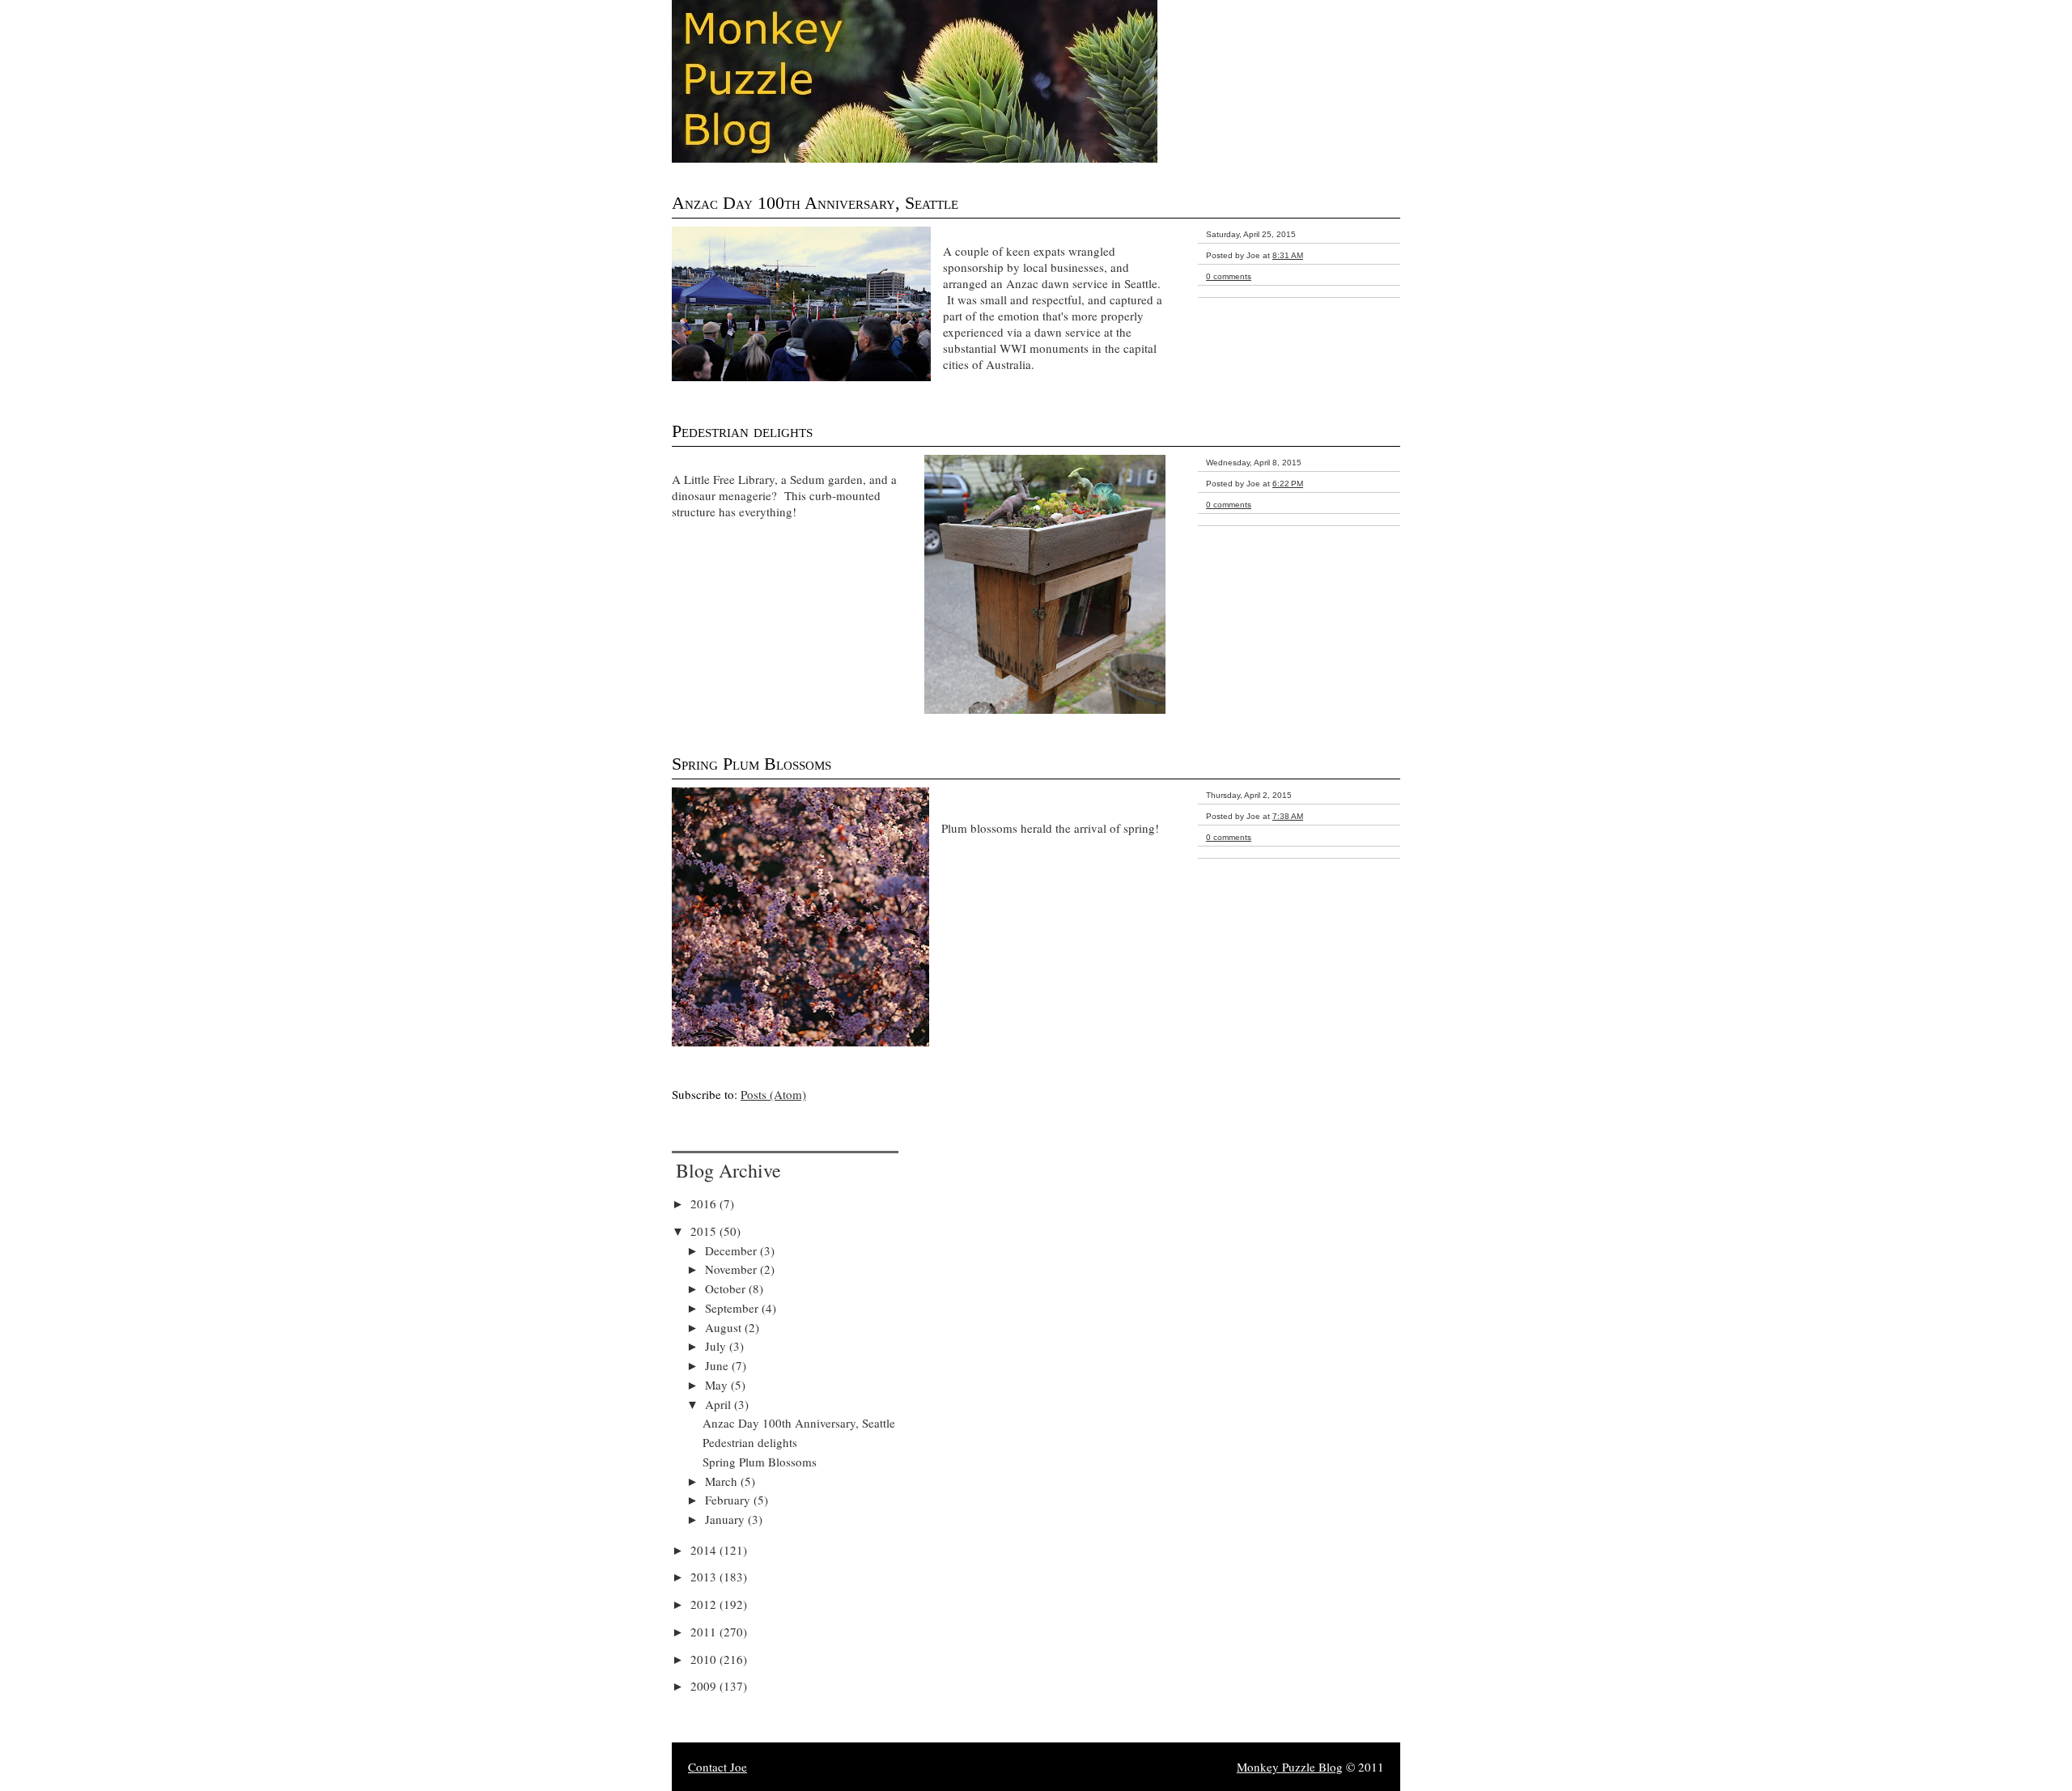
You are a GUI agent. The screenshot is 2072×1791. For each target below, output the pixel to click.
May (718, 1385)
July (717, 1346)
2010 (705, 1659)
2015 (705, 1231)
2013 (705, 1577)
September (733, 1308)
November (732, 1269)
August (725, 1327)
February (729, 1500)
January (726, 1519)
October (727, 1288)
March (723, 1481)
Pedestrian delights (742, 431)
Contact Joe (718, 1767)
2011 (705, 1632)
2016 (705, 1203)
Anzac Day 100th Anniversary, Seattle (815, 203)
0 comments (1229, 276)
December (732, 1250)
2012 (705, 1604)
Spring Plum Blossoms (752, 764)
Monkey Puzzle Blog (1290, 1767)
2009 (705, 1686)
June (718, 1365)
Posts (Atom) (773, 1094)
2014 (705, 1550)
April (720, 1404)
